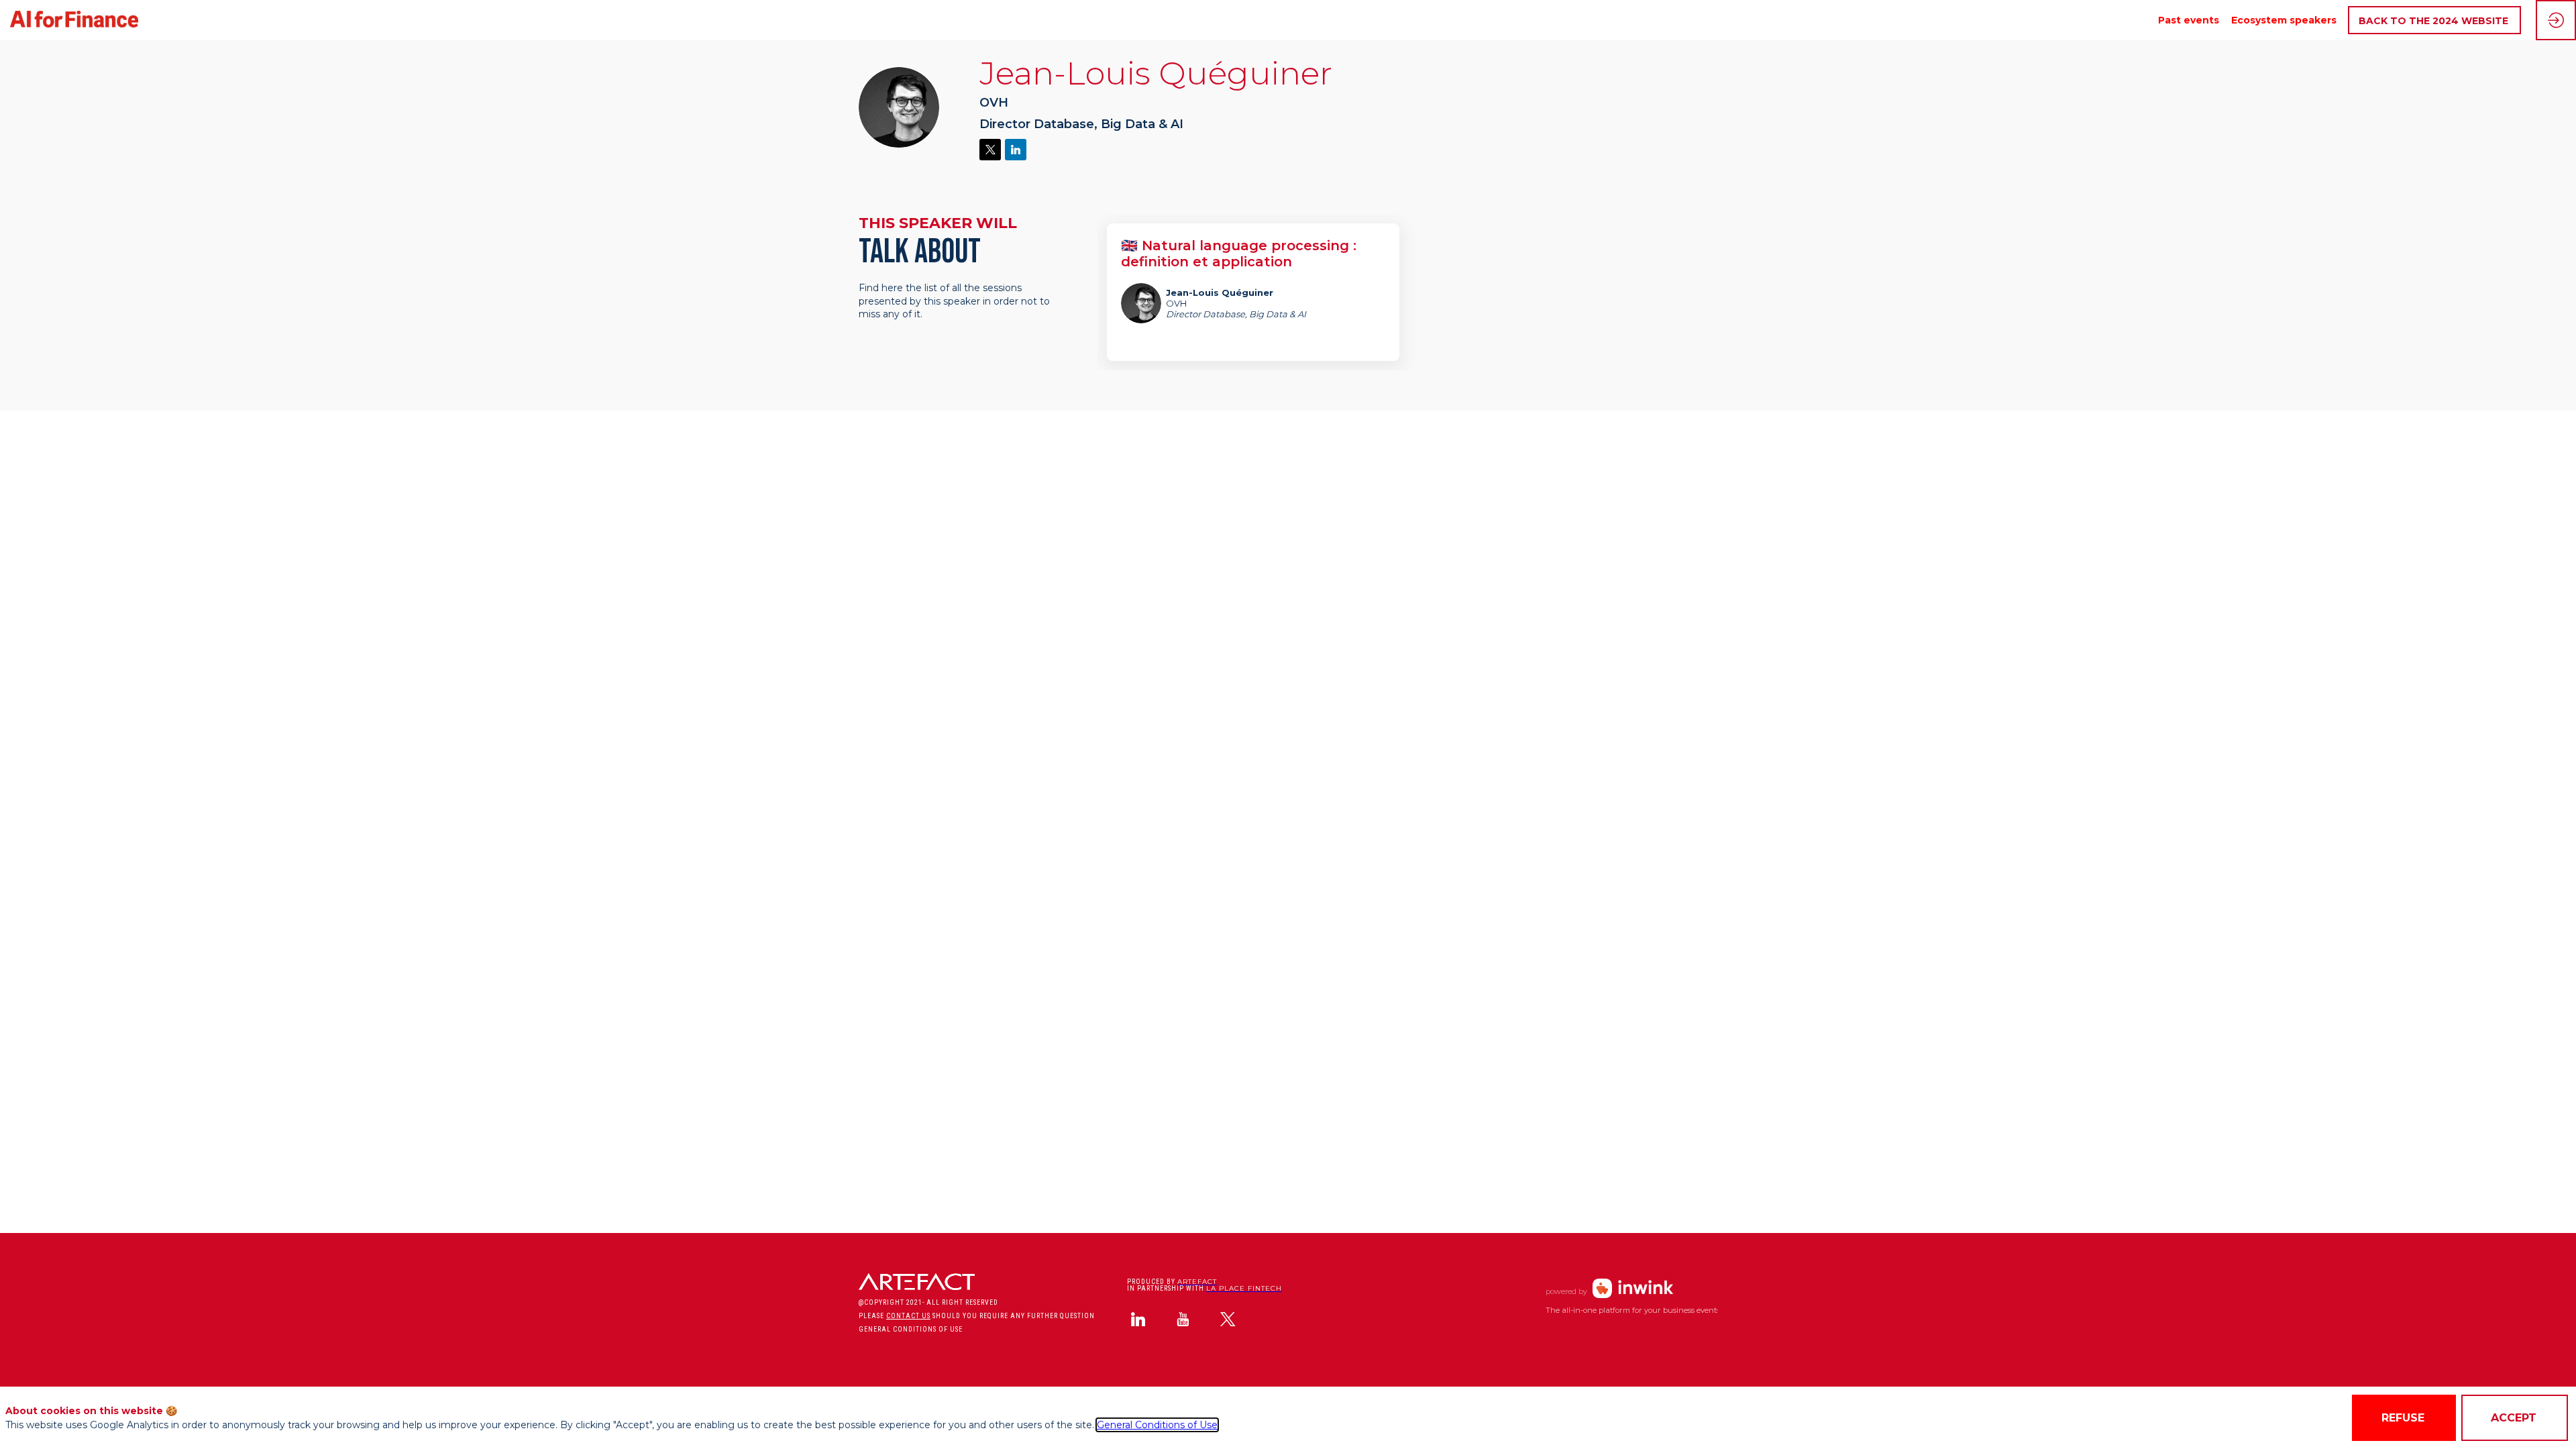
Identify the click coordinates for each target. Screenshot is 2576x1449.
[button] (2434, 20)
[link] (2189, 20)
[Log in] (2556, 20)
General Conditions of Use (1157, 1425)
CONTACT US (908, 1316)
